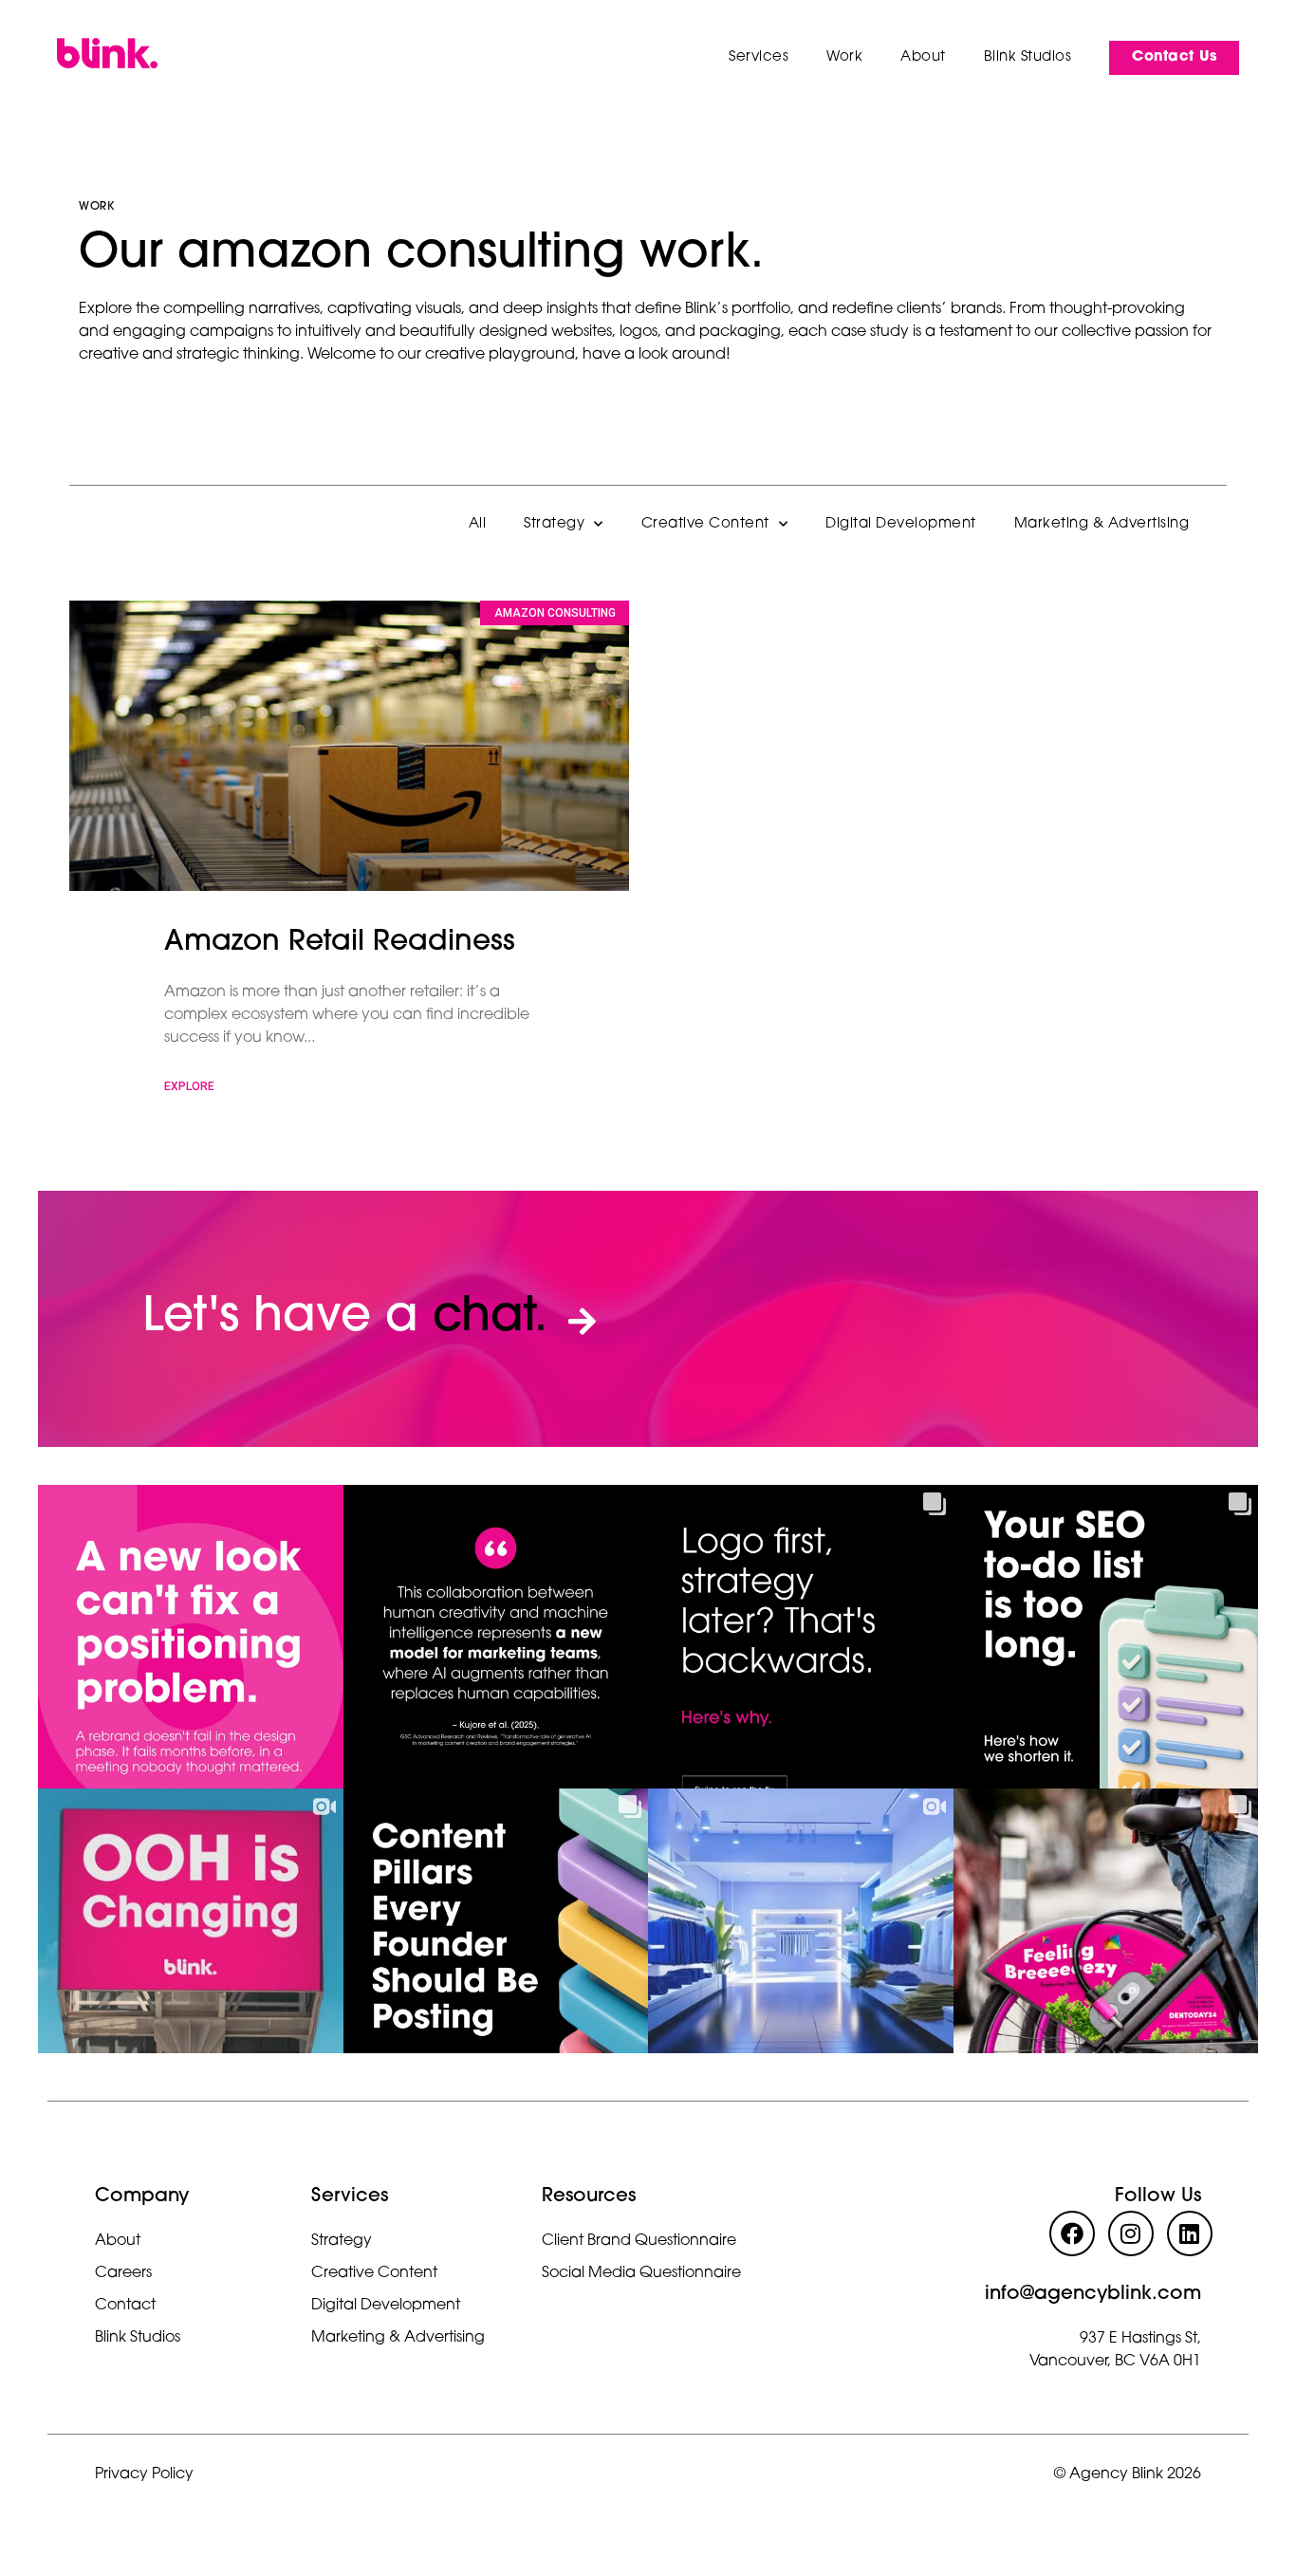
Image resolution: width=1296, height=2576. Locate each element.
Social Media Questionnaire (641, 2273)
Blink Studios (138, 2338)
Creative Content (705, 524)
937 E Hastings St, (1140, 2339)
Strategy (554, 524)
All (478, 524)
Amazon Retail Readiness (340, 943)
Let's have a (345, 1318)
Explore (189, 1086)
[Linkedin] (1190, 2233)
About (118, 2241)
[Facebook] (1072, 2233)
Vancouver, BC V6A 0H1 (1115, 2362)
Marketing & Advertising (1102, 524)
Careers (123, 2273)
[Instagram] (1131, 2233)
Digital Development (901, 524)
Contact (125, 2306)
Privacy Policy (144, 2474)
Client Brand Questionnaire (639, 2241)
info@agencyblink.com (1093, 2294)
